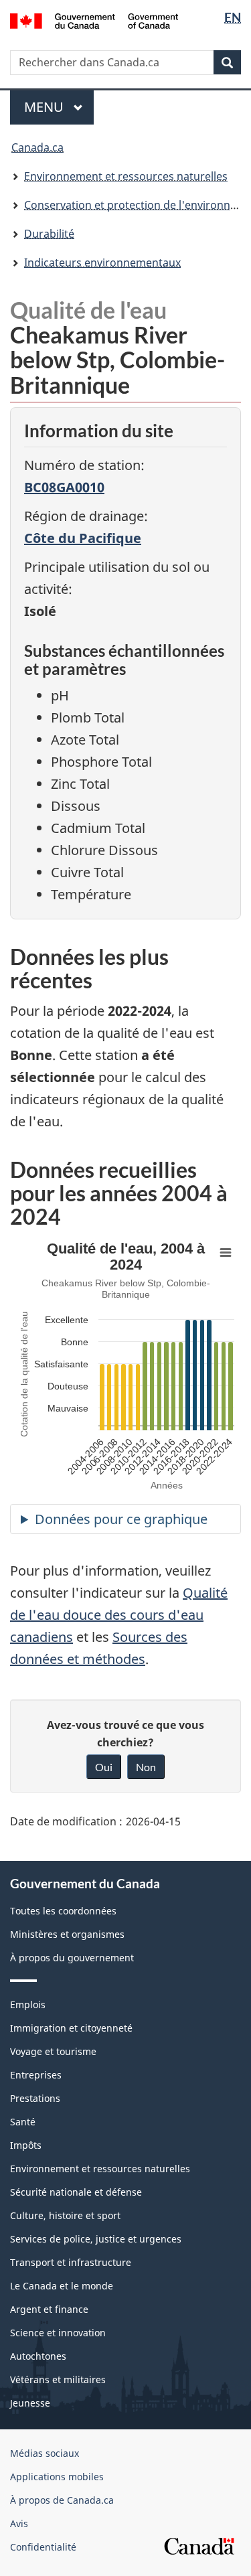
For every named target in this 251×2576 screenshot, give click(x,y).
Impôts (26, 2145)
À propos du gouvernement (72, 1958)
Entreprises (36, 2075)
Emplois (28, 2004)
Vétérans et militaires (58, 2379)
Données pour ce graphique (121, 1519)
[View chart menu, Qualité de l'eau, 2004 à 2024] (226, 1253)
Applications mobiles (57, 2477)
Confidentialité (43, 2547)
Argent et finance (49, 2309)
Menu (59, 107)
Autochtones (38, 2356)
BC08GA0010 (64, 487)
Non (146, 1767)
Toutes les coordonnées (63, 1911)
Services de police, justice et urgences (96, 2239)
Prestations (35, 2098)
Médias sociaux (45, 2453)
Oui (104, 1767)
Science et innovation (58, 2333)
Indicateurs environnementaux (102, 262)
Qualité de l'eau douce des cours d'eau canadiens (119, 1615)
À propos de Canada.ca (62, 2500)
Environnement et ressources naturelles (126, 176)
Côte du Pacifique (83, 538)
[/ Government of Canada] (94, 20)
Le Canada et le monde (62, 2286)
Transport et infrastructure (71, 2262)
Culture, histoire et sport (65, 2215)
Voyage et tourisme (53, 2051)
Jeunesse (30, 2403)
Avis (19, 2523)
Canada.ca (37, 147)
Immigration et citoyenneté (71, 2028)
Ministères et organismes (67, 1934)
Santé (23, 2122)
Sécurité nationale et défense (76, 2192)
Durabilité (49, 234)
